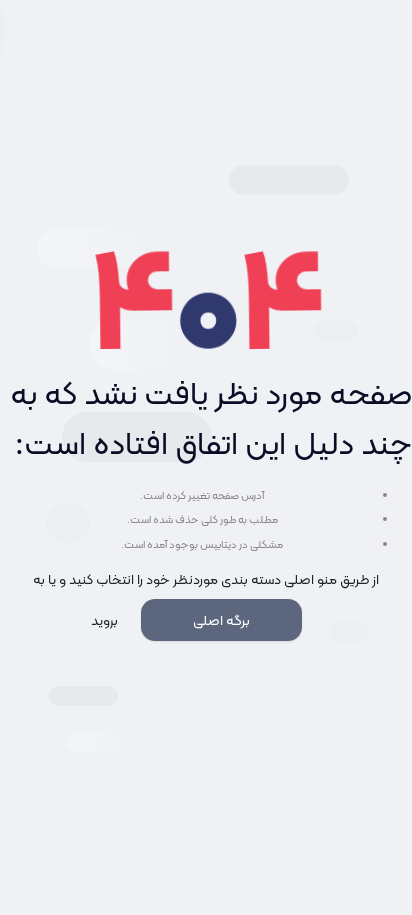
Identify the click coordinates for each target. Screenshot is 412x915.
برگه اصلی (221, 620)
